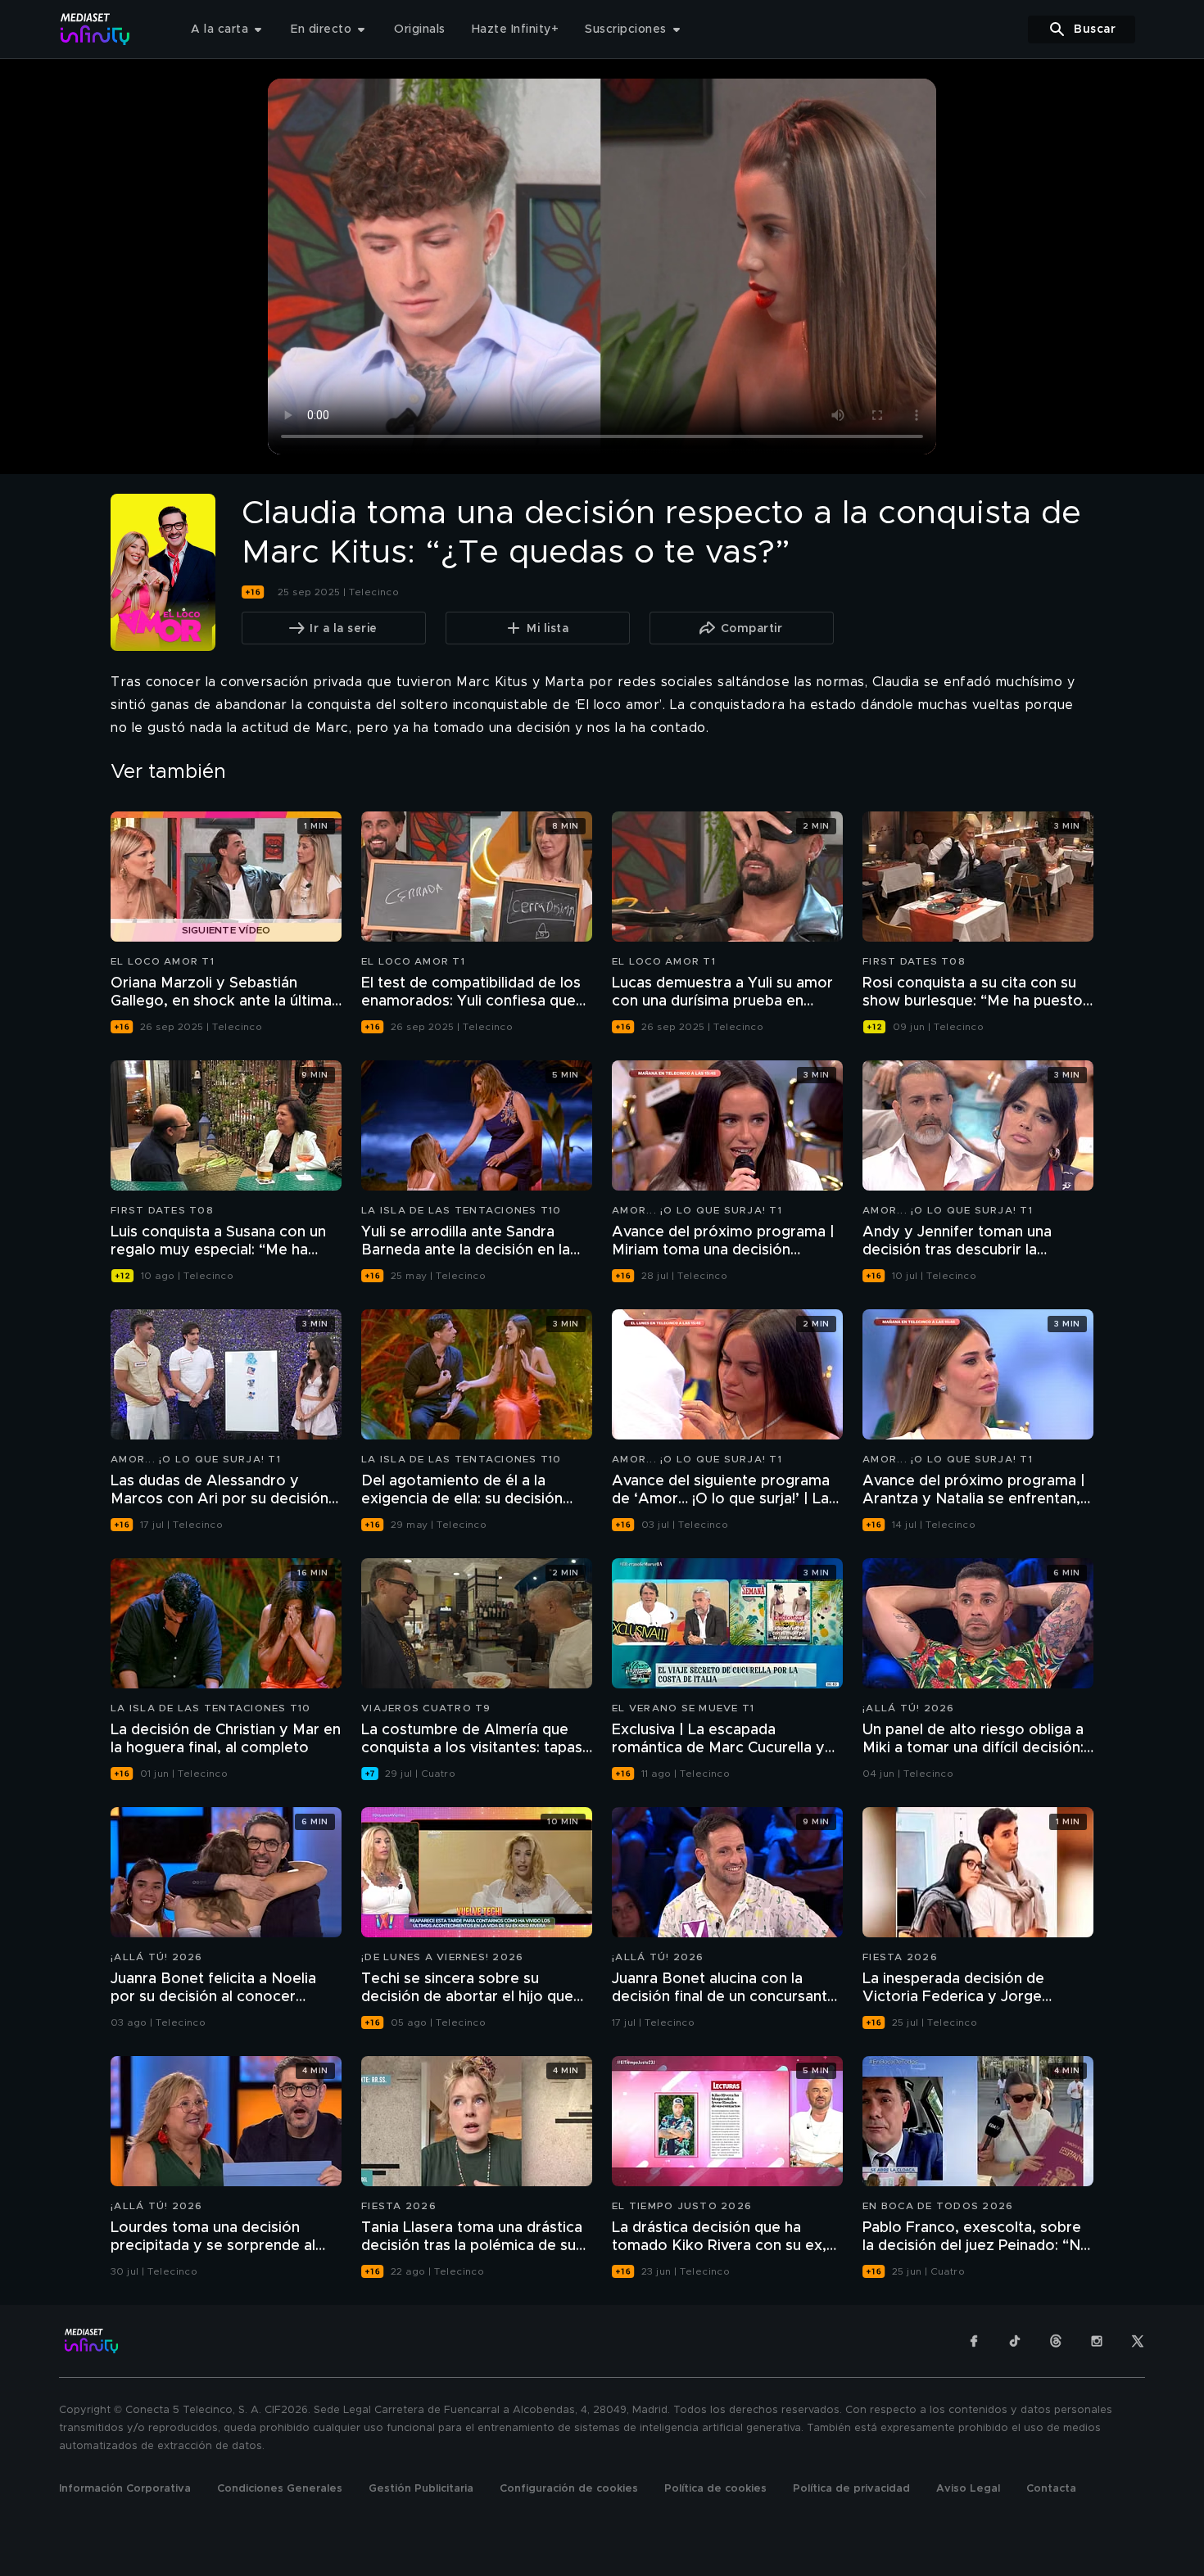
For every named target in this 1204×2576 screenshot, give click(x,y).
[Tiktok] (1015, 2341)
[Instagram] (1097, 2341)
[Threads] (1056, 2341)
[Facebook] (974, 2341)
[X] (1138, 2341)
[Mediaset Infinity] (95, 29)
